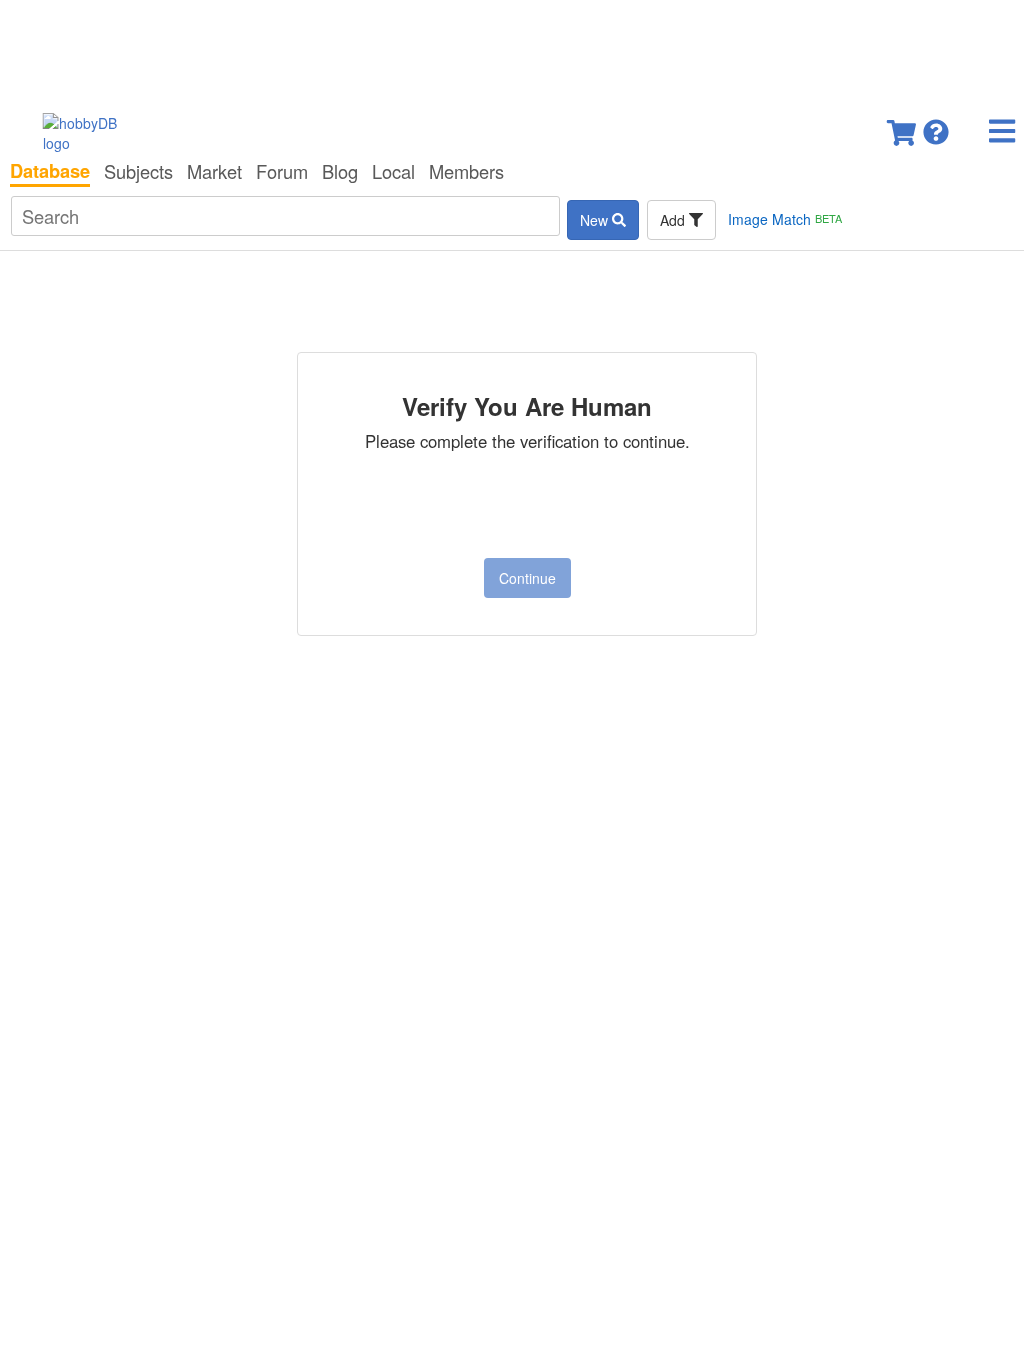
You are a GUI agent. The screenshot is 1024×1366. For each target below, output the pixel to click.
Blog (340, 171)
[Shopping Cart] (903, 126)
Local (393, 171)
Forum (282, 171)
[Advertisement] (512, 50)
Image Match (785, 219)
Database (50, 171)
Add (674, 220)
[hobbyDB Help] (936, 126)
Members (466, 171)
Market (214, 171)
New (596, 220)
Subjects (138, 171)
